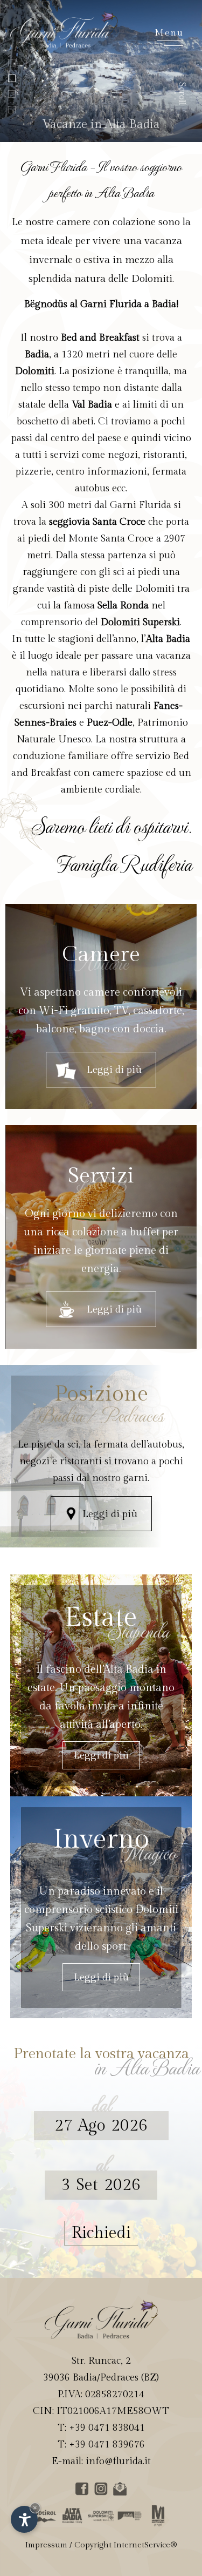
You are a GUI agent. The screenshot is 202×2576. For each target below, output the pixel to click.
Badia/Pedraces (106, 2378)
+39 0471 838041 (107, 2428)
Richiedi (101, 2233)
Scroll (182, 94)
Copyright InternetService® (126, 2545)
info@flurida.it (118, 2461)
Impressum (46, 2545)
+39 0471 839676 (107, 2445)
